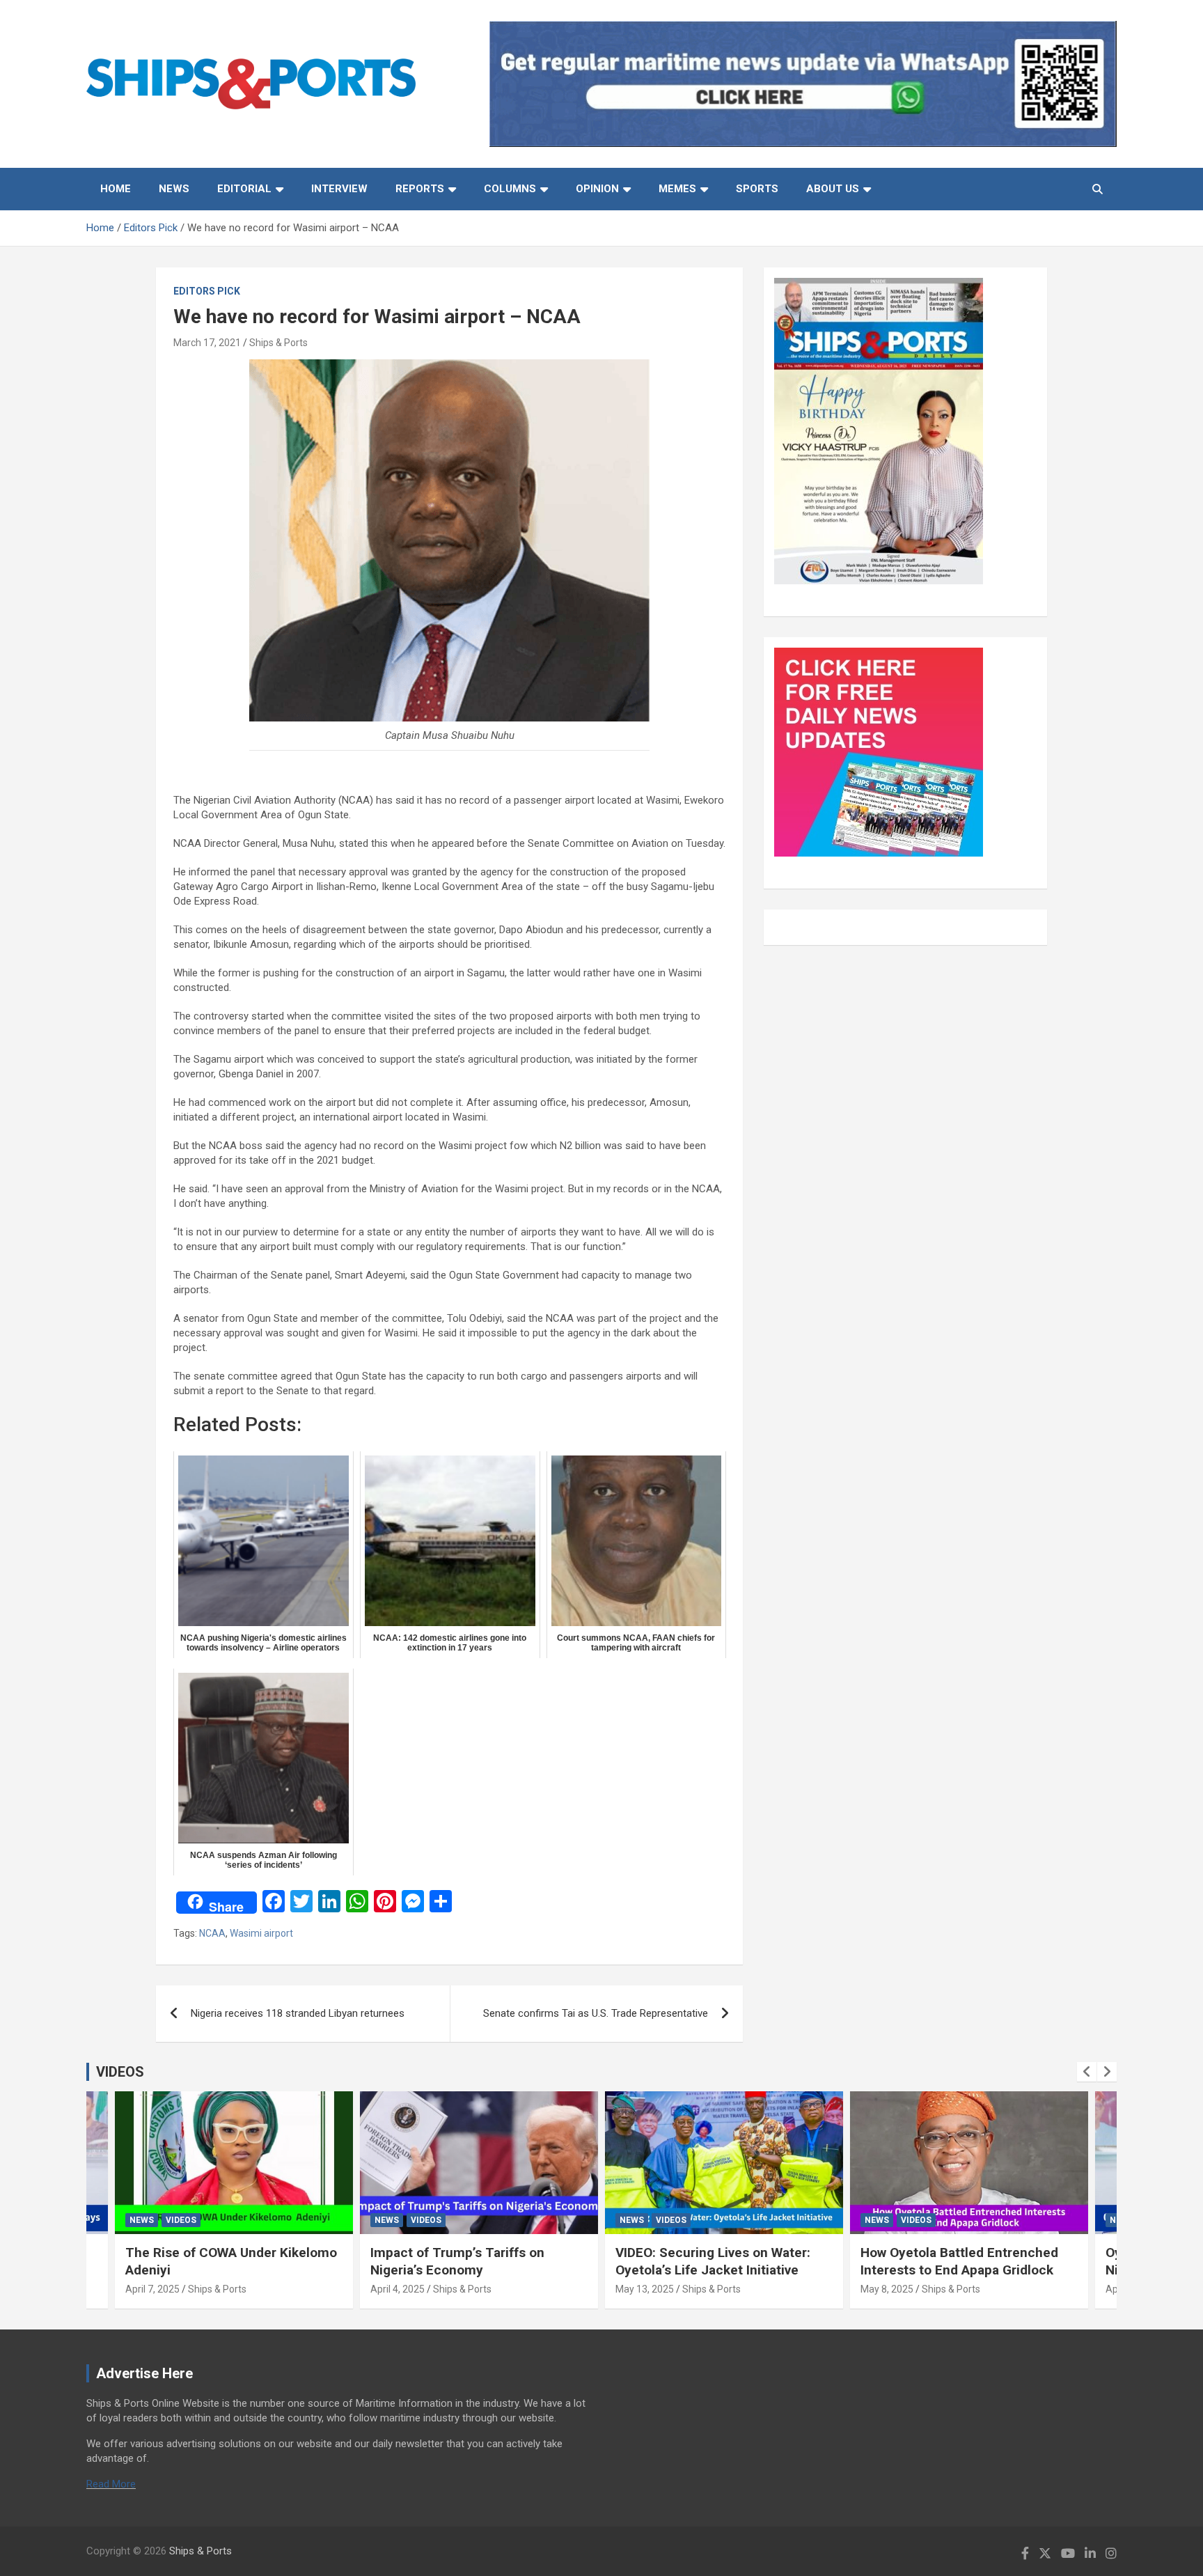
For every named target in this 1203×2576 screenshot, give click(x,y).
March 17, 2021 (207, 343)
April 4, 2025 (398, 2289)
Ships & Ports (278, 343)
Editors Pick (207, 291)
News (174, 189)
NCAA (212, 1933)
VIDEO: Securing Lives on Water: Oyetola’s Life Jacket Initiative (713, 2261)
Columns (510, 189)
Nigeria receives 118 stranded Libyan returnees (298, 2013)
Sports (757, 189)
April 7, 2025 (152, 2289)
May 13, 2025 (645, 2289)
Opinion (597, 189)
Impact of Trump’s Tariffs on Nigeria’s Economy (457, 2261)
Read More (111, 2484)
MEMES (677, 189)
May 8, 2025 (887, 2289)
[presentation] (1087, 2072)
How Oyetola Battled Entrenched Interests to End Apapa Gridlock (959, 2261)
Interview (339, 189)
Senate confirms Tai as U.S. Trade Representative (596, 2013)
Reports (420, 189)
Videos (181, 2220)
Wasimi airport (261, 1933)
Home (116, 189)
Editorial (244, 189)
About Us (833, 189)
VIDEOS (120, 2072)
